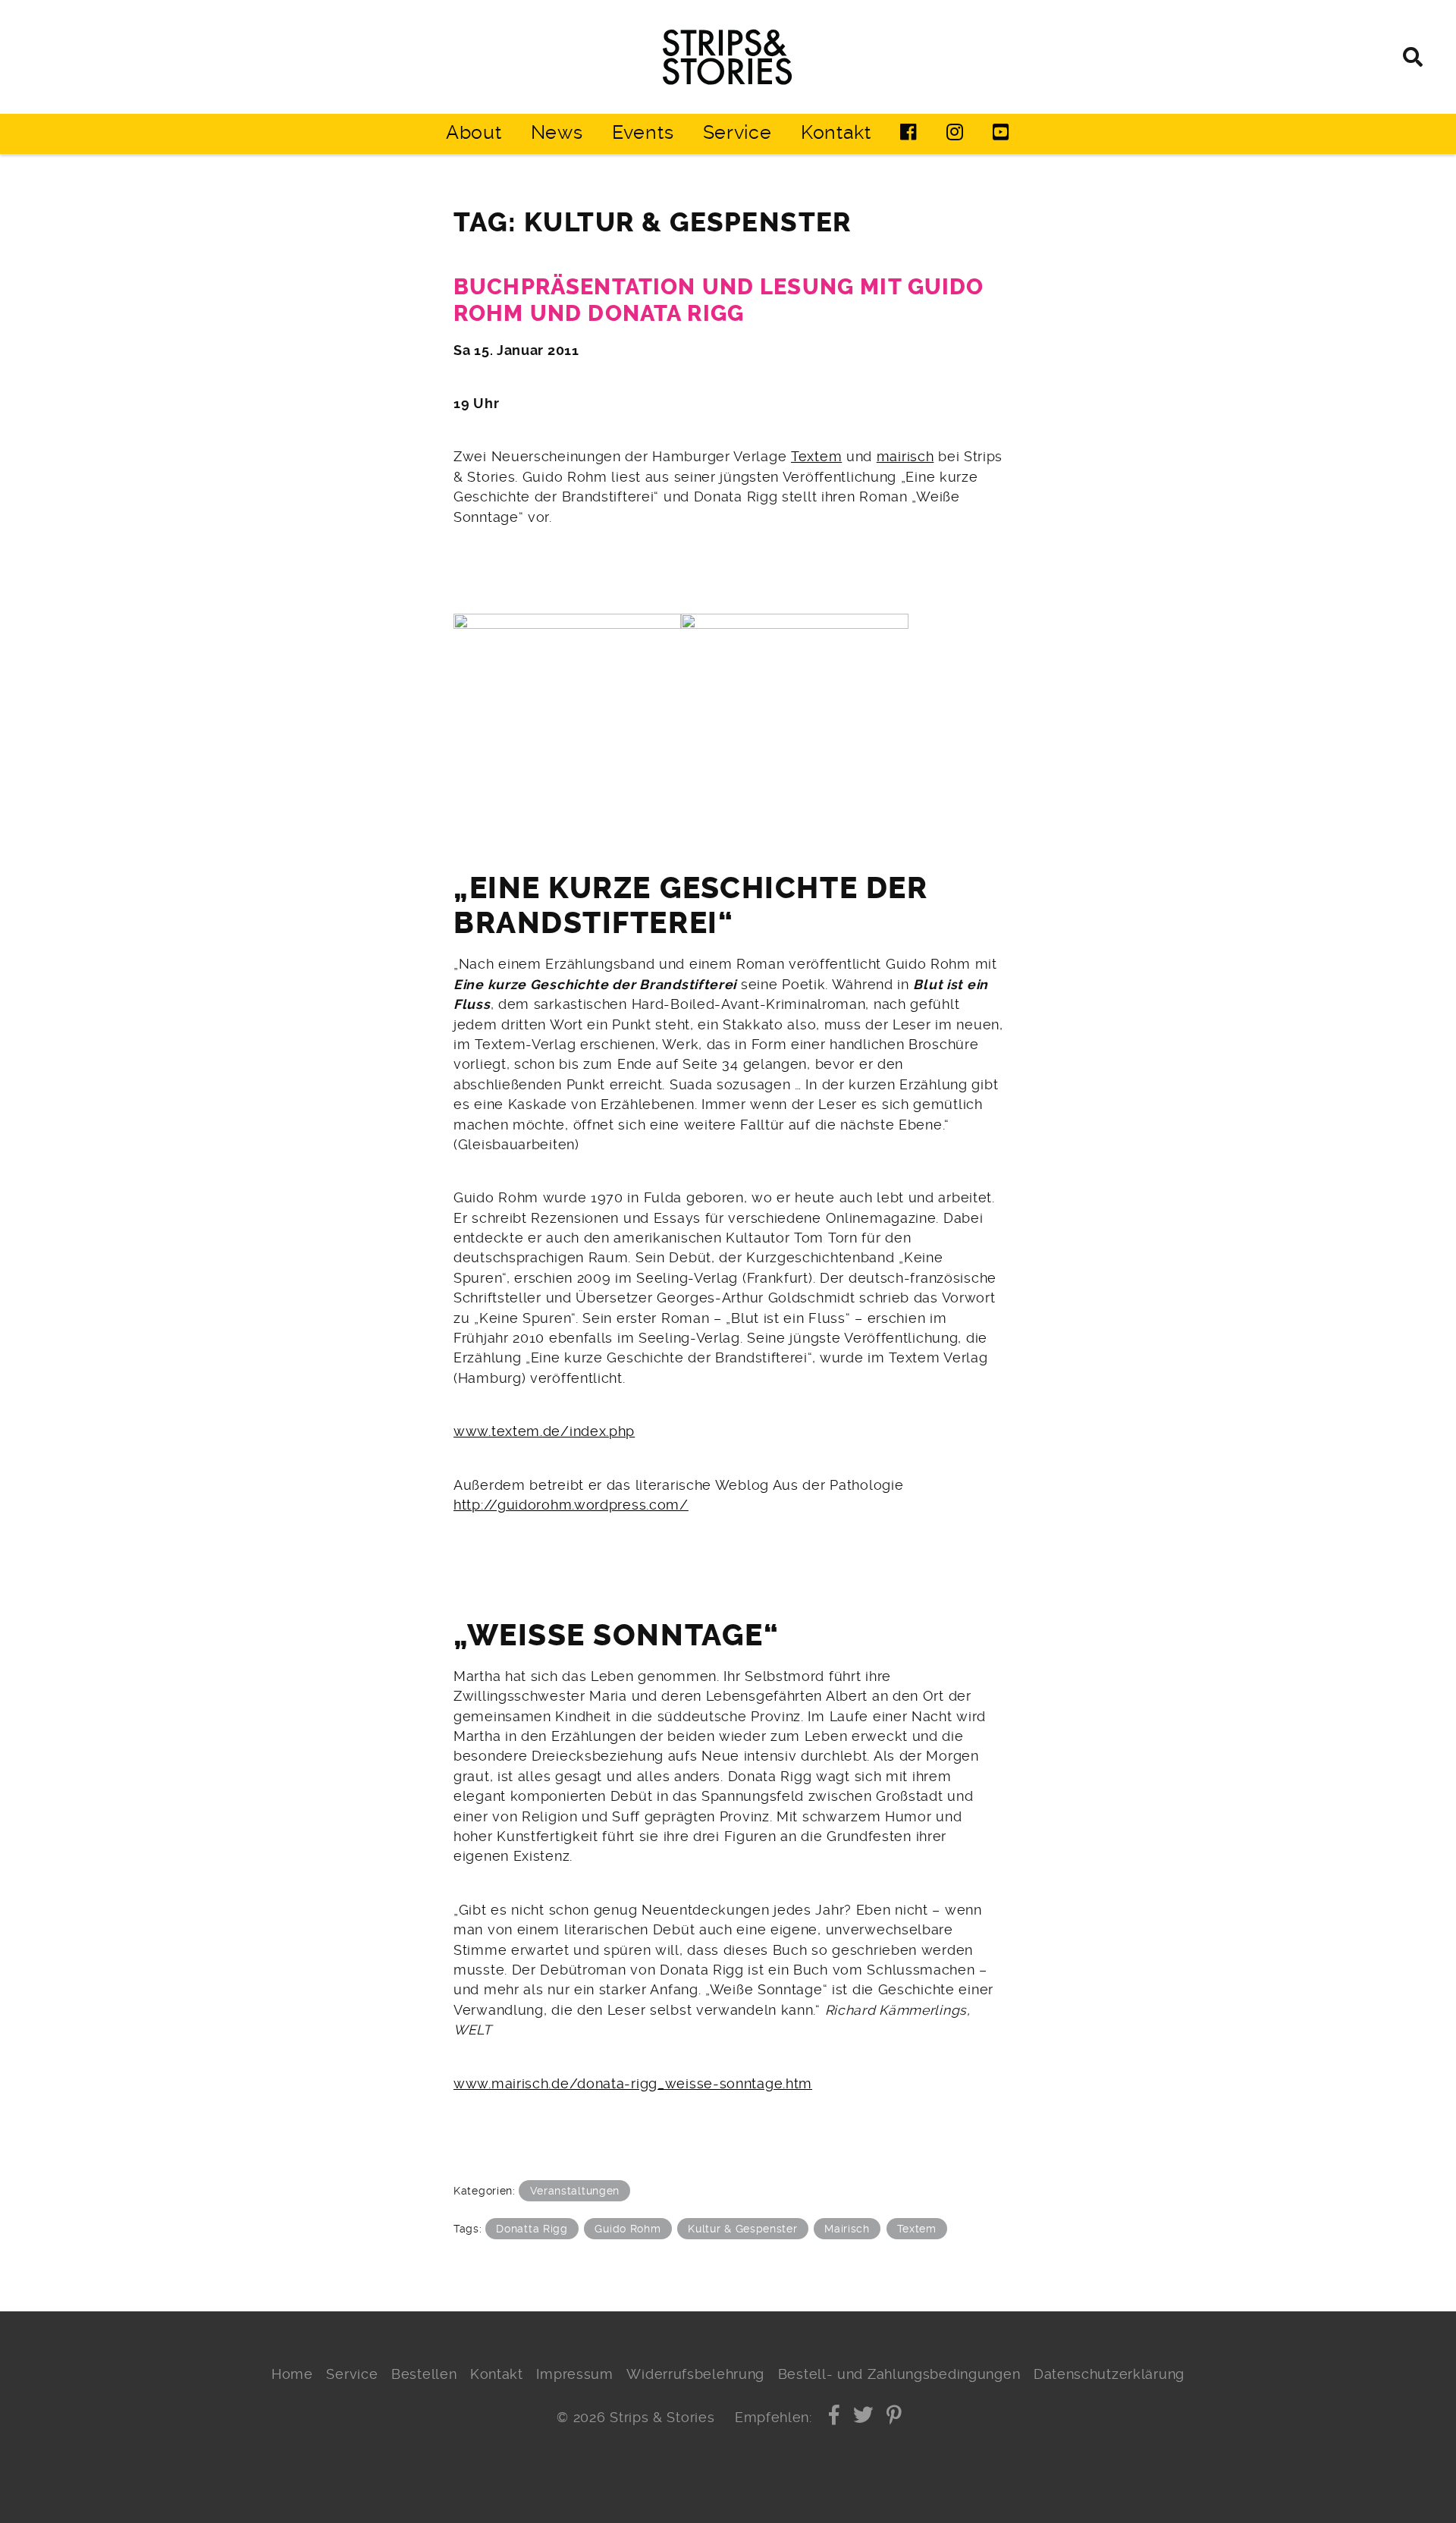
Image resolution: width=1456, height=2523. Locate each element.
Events (643, 132)
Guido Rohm (628, 2229)
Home (292, 2374)
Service (737, 132)
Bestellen (424, 2374)
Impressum (574, 2374)
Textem (816, 457)
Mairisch (847, 2229)
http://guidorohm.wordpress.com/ (571, 1505)
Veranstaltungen (575, 2191)
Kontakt (836, 132)
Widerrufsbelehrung (695, 2374)
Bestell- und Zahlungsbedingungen (899, 2374)
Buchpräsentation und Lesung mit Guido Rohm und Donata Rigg (719, 300)
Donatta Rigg (532, 2229)
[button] (835, 2418)
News (557, 132)
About (474, 132)
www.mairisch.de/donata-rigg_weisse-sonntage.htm (633, 2084)
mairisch (905, 457)
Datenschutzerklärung (1109, 2374)
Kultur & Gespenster (742, 2229)
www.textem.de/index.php (544, 1431)
